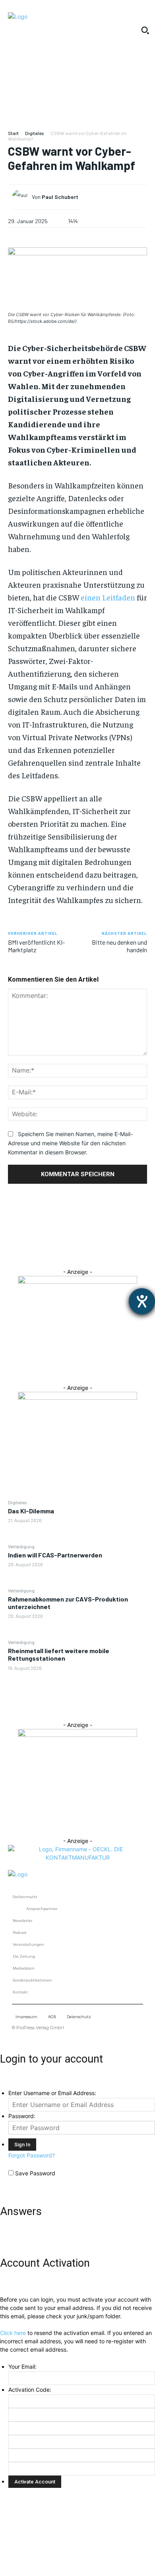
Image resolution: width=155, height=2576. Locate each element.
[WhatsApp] (77, 1248)
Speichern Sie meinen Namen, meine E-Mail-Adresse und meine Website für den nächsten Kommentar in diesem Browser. (70, 1143)
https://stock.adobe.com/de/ (45, 321)
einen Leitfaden (108, 597)
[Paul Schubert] (22, 197)
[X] (77, 1210)
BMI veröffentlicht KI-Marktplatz (36, 946)
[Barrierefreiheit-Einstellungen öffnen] (142, 1301)
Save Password (35, 2173)
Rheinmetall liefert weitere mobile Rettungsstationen (59, 1654)
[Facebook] (77, 1192)
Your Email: (22, 2367)
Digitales (17, 1502)
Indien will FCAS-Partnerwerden (55, 1555)
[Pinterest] (77, 1229)
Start (13, 133)
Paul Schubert (60, 197)
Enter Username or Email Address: (52, 2093)
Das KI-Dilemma (31, 1511)
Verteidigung (21, 1546)
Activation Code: (30, 2390)
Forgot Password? (32, 2155)
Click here (13, 2333)
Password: (22, 2116)
